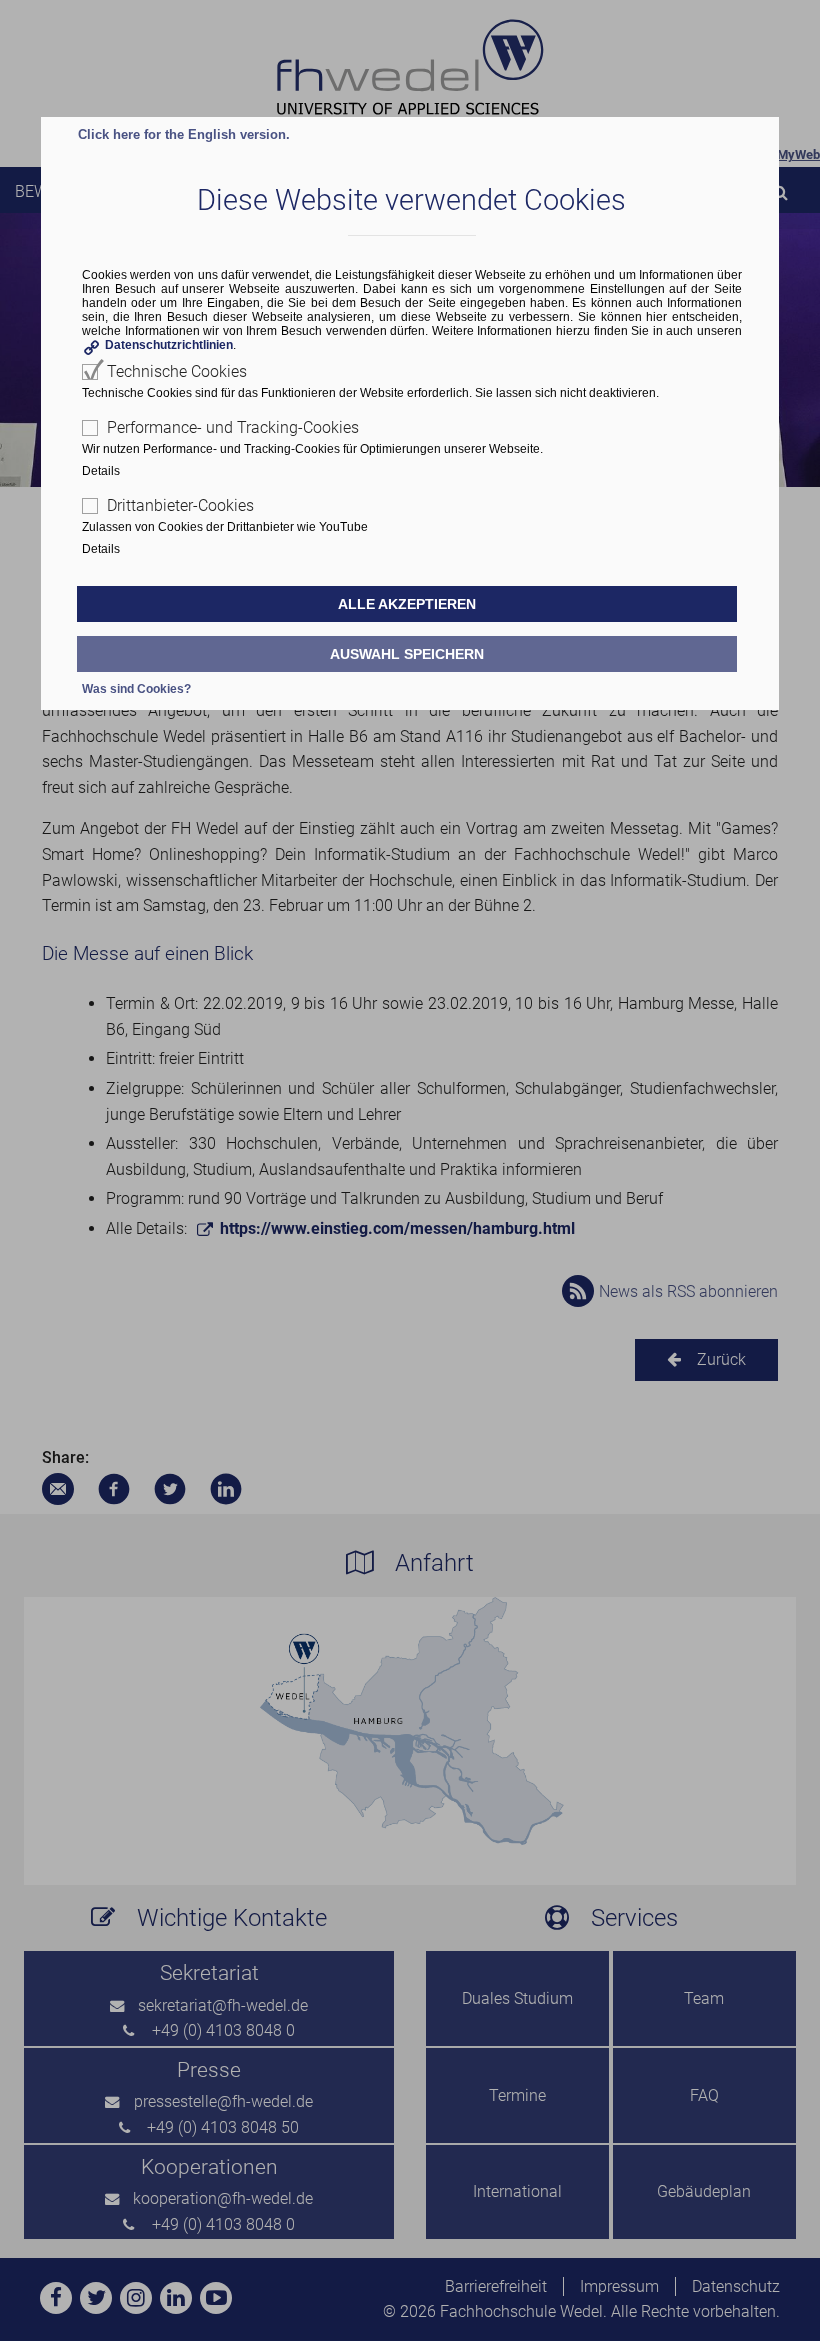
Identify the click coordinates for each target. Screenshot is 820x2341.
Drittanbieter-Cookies (180, 505)
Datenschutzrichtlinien (169, 345)
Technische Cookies (177, 371)
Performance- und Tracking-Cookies (233, 427)
